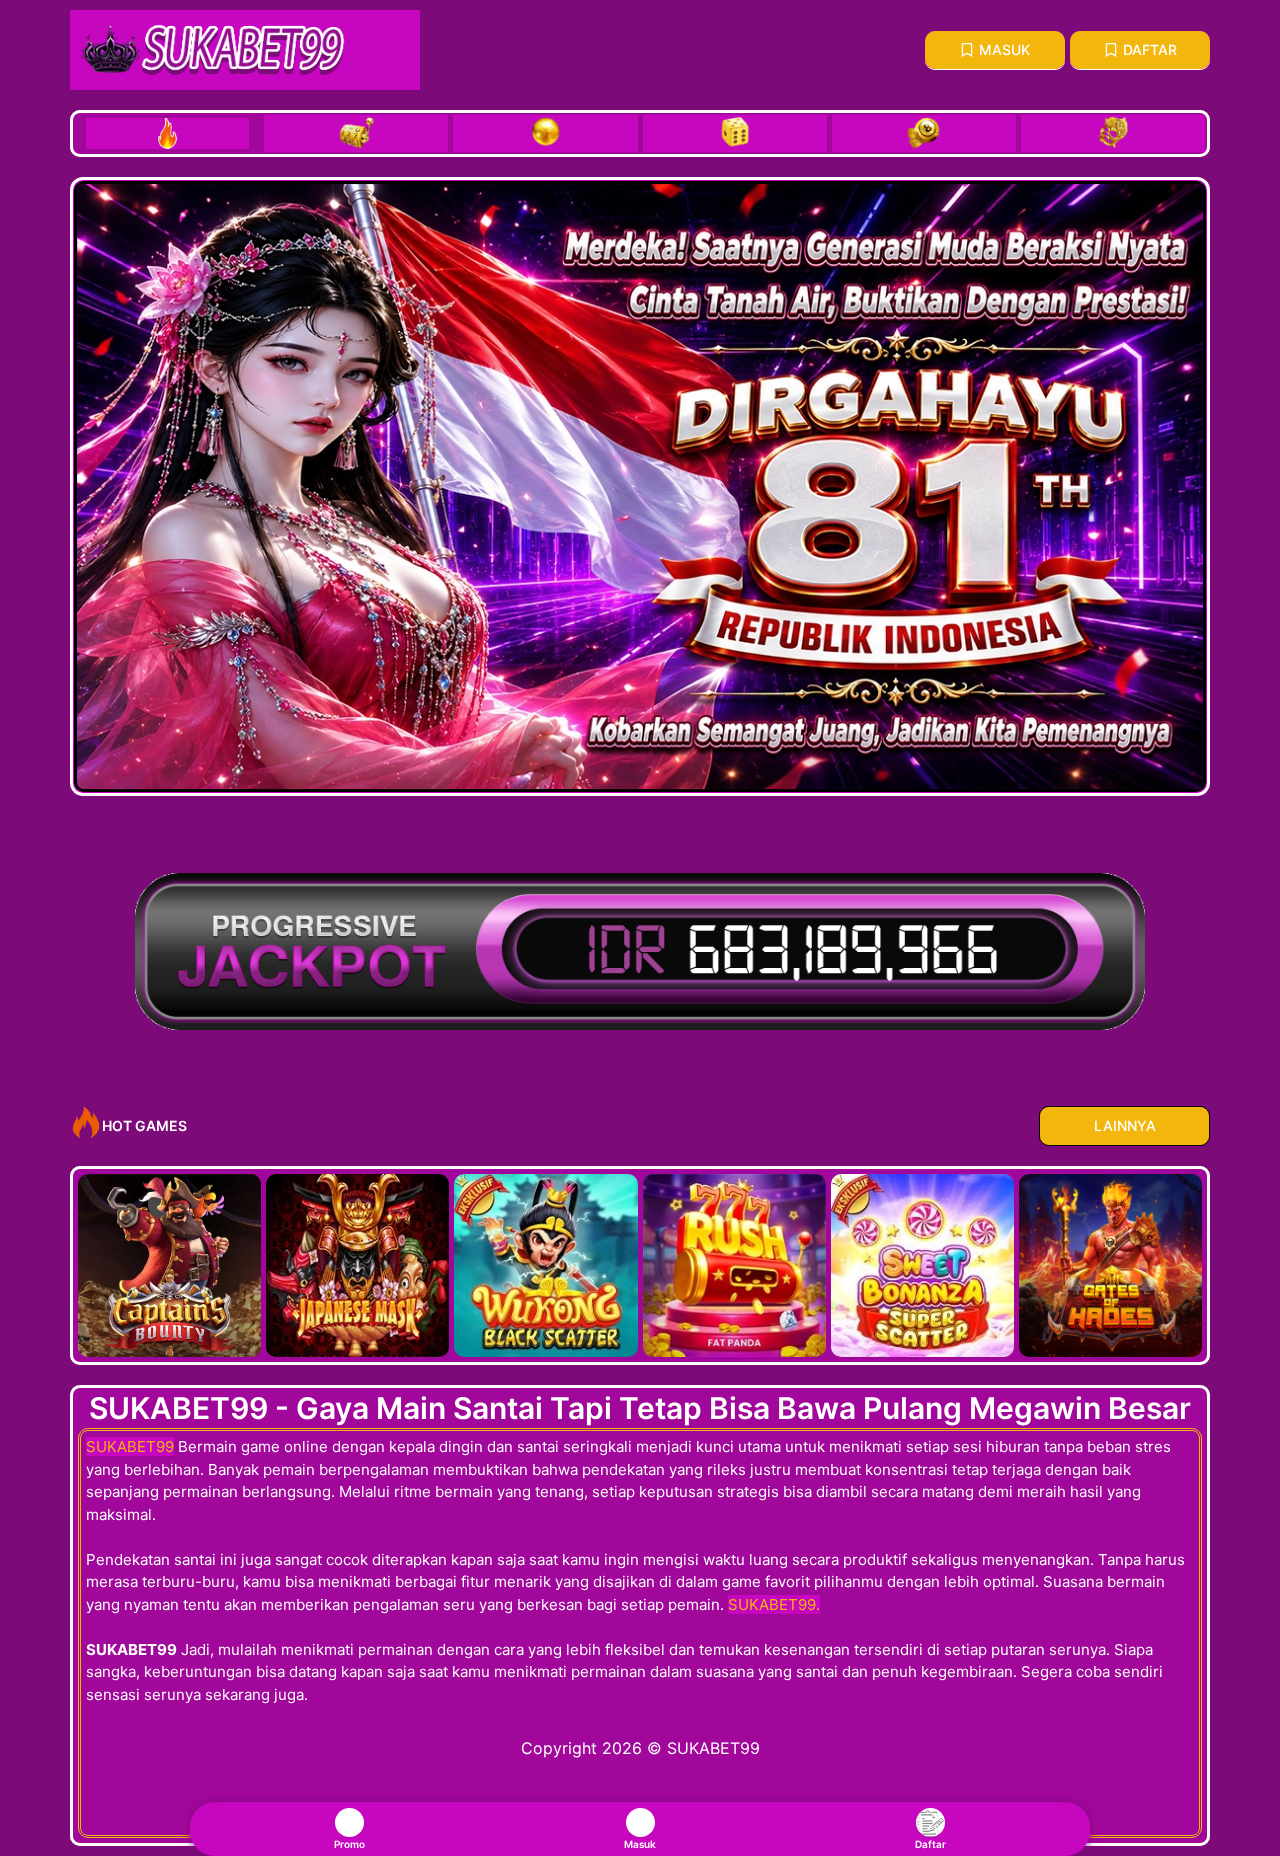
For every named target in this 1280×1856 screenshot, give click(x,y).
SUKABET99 (130, 1446)
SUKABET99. (774, 1604)
